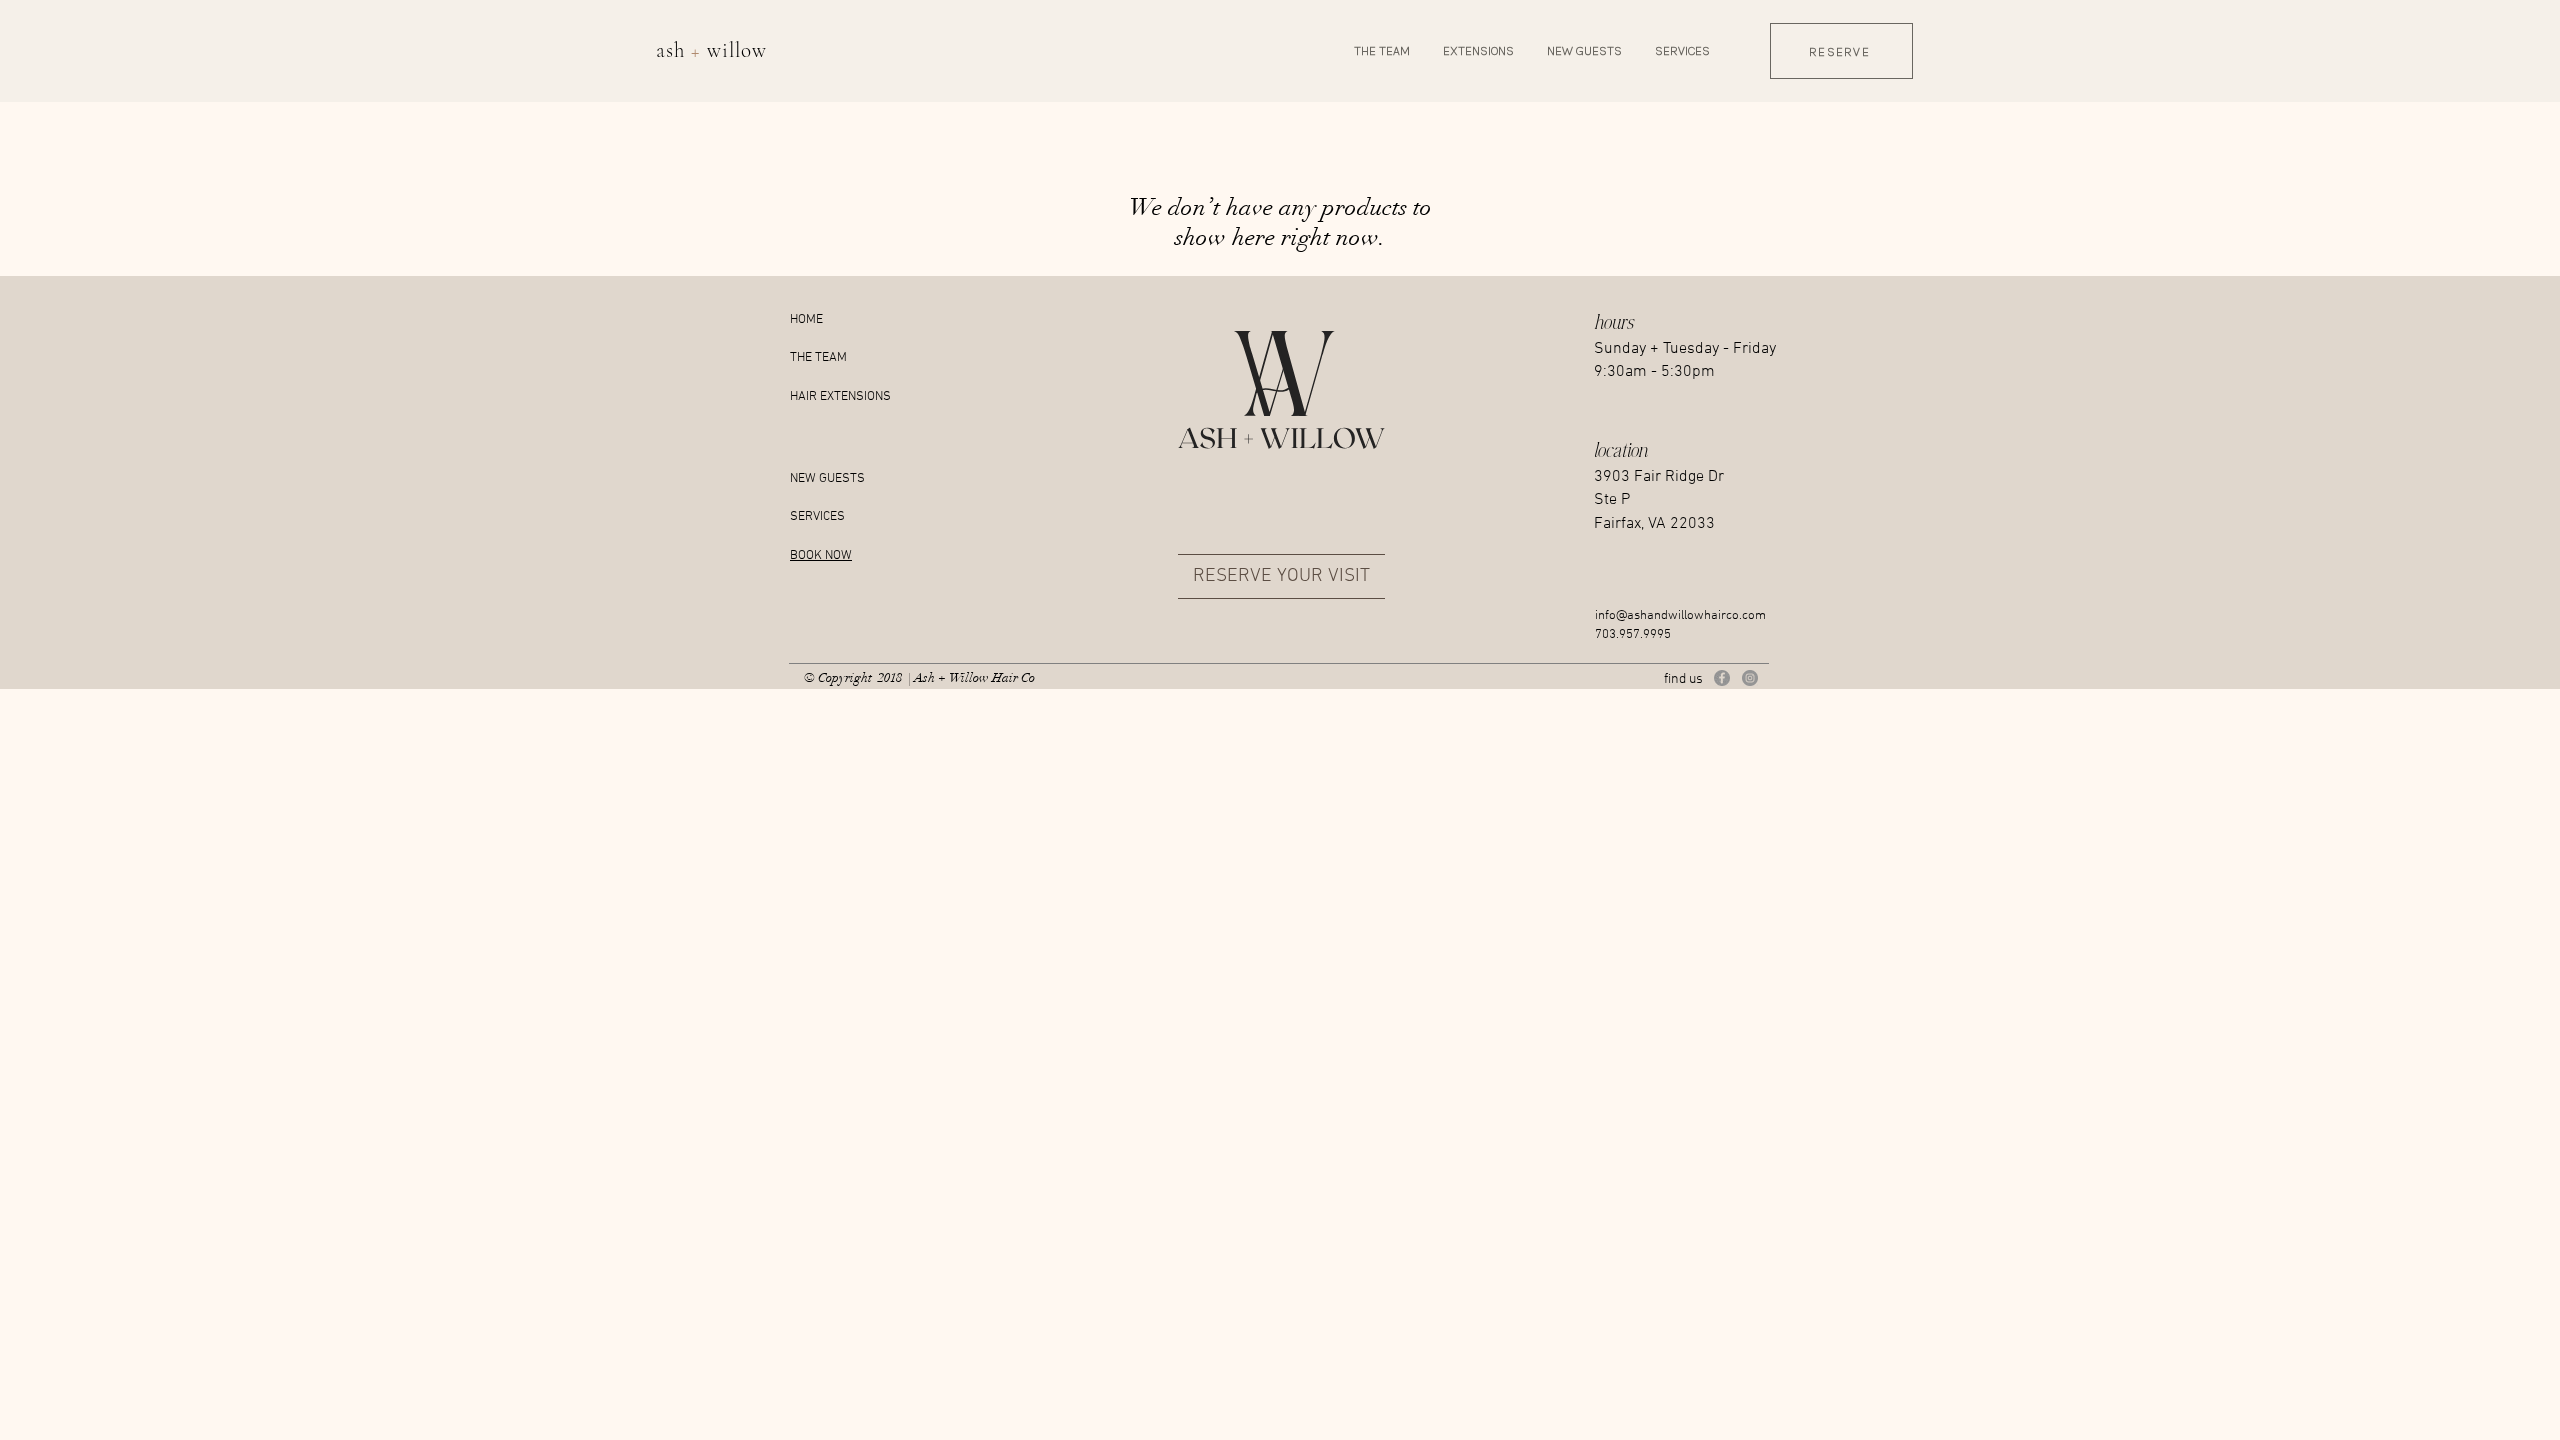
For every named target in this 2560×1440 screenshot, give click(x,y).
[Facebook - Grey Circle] (1722, 678)
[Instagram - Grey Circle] (1750, 678)
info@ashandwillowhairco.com (1680, 616)
